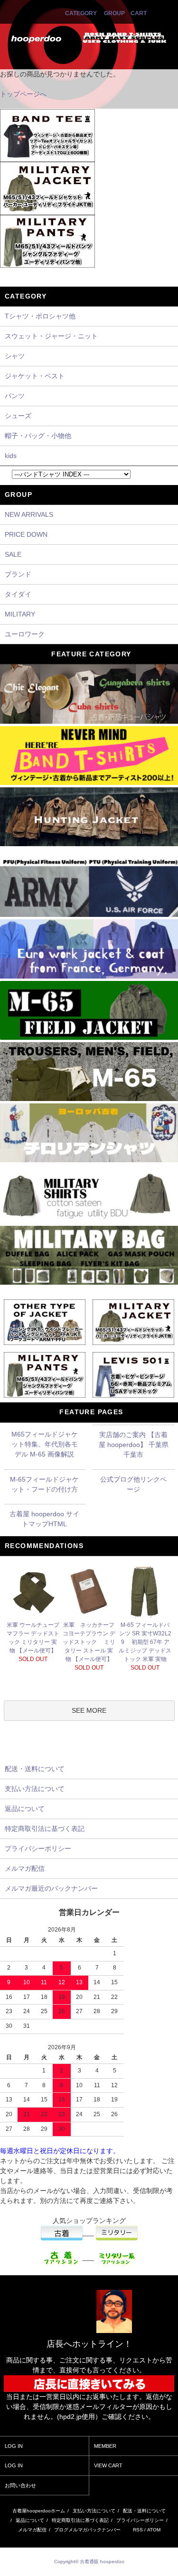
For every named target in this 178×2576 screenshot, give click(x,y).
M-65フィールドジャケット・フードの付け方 (44, 1484)
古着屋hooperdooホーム (39, 2511)
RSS (138, 2530)
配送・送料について (144, 2511)
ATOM (154, 2530)
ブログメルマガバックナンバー (87, 2530)
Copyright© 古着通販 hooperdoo (90, 2562)
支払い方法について (94, 2511)
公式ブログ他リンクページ (133, 1484)
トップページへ (23, 94)
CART (139, 13)
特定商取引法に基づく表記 (80, 2520)
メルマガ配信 (32, 2530)
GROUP (114, 13)
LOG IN (14, 2446)
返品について (30, 2520)
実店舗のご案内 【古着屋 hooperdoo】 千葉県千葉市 (134, 1445)
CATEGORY (81, 13)
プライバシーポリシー (140, 2520)
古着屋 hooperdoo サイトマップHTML (44, 1519)
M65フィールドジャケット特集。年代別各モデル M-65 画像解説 (45, 1444)
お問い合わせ (20, 2485)
